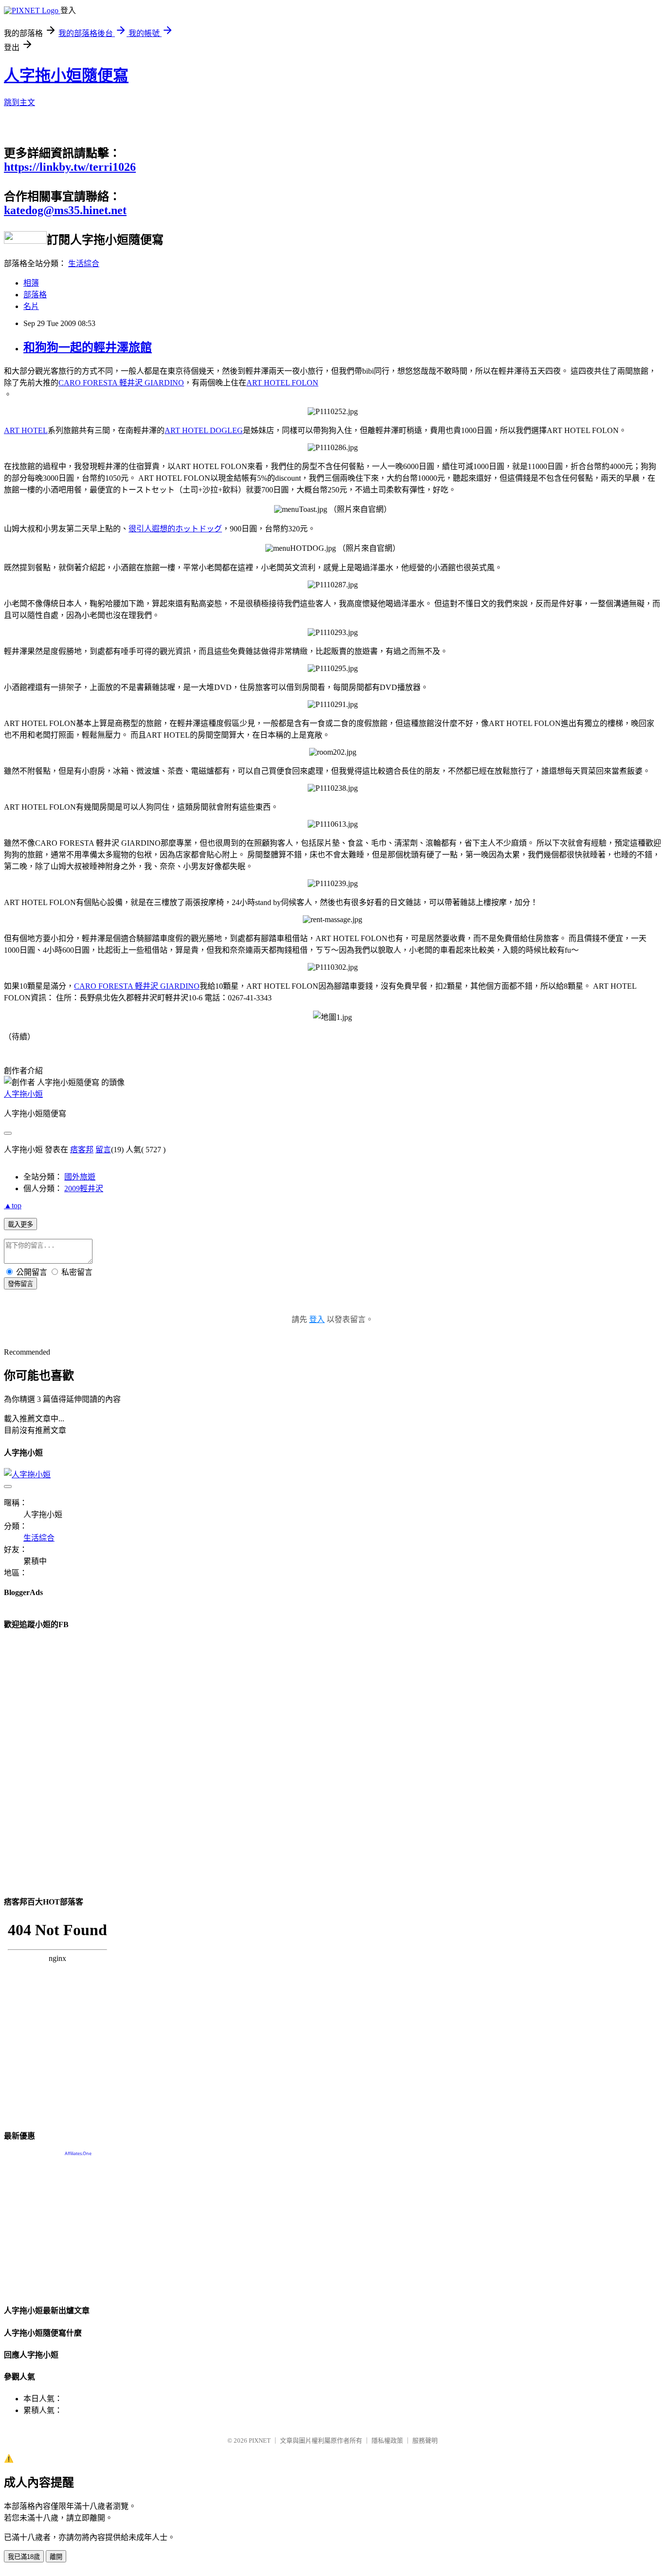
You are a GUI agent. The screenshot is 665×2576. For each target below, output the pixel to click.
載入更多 (20, 1225)
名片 (31, 306)
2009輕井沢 (84, 1188)
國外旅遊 (80, 1177)
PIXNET (260, 2440)
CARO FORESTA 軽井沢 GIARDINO (121, 383)
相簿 (31, 283)
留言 (103, 1150)
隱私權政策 (387, 2440)
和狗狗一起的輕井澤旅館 (88, 347)
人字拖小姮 (23, 1094)
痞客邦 (82, 1150)
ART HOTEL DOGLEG (204, 430)
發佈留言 (20, 1284)
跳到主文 (19, 102)
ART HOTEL (26, 430)
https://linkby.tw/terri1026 (70, 167)
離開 (56, 2557)
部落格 (35, 295)
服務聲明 (425, 2440)
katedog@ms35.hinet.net (65, 210)
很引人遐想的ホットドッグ (175, 529)
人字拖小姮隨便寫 (66, 75)
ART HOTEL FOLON (282, 383)
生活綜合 (84, 263)
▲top (13, 1206)
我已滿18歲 (24, 2557)
